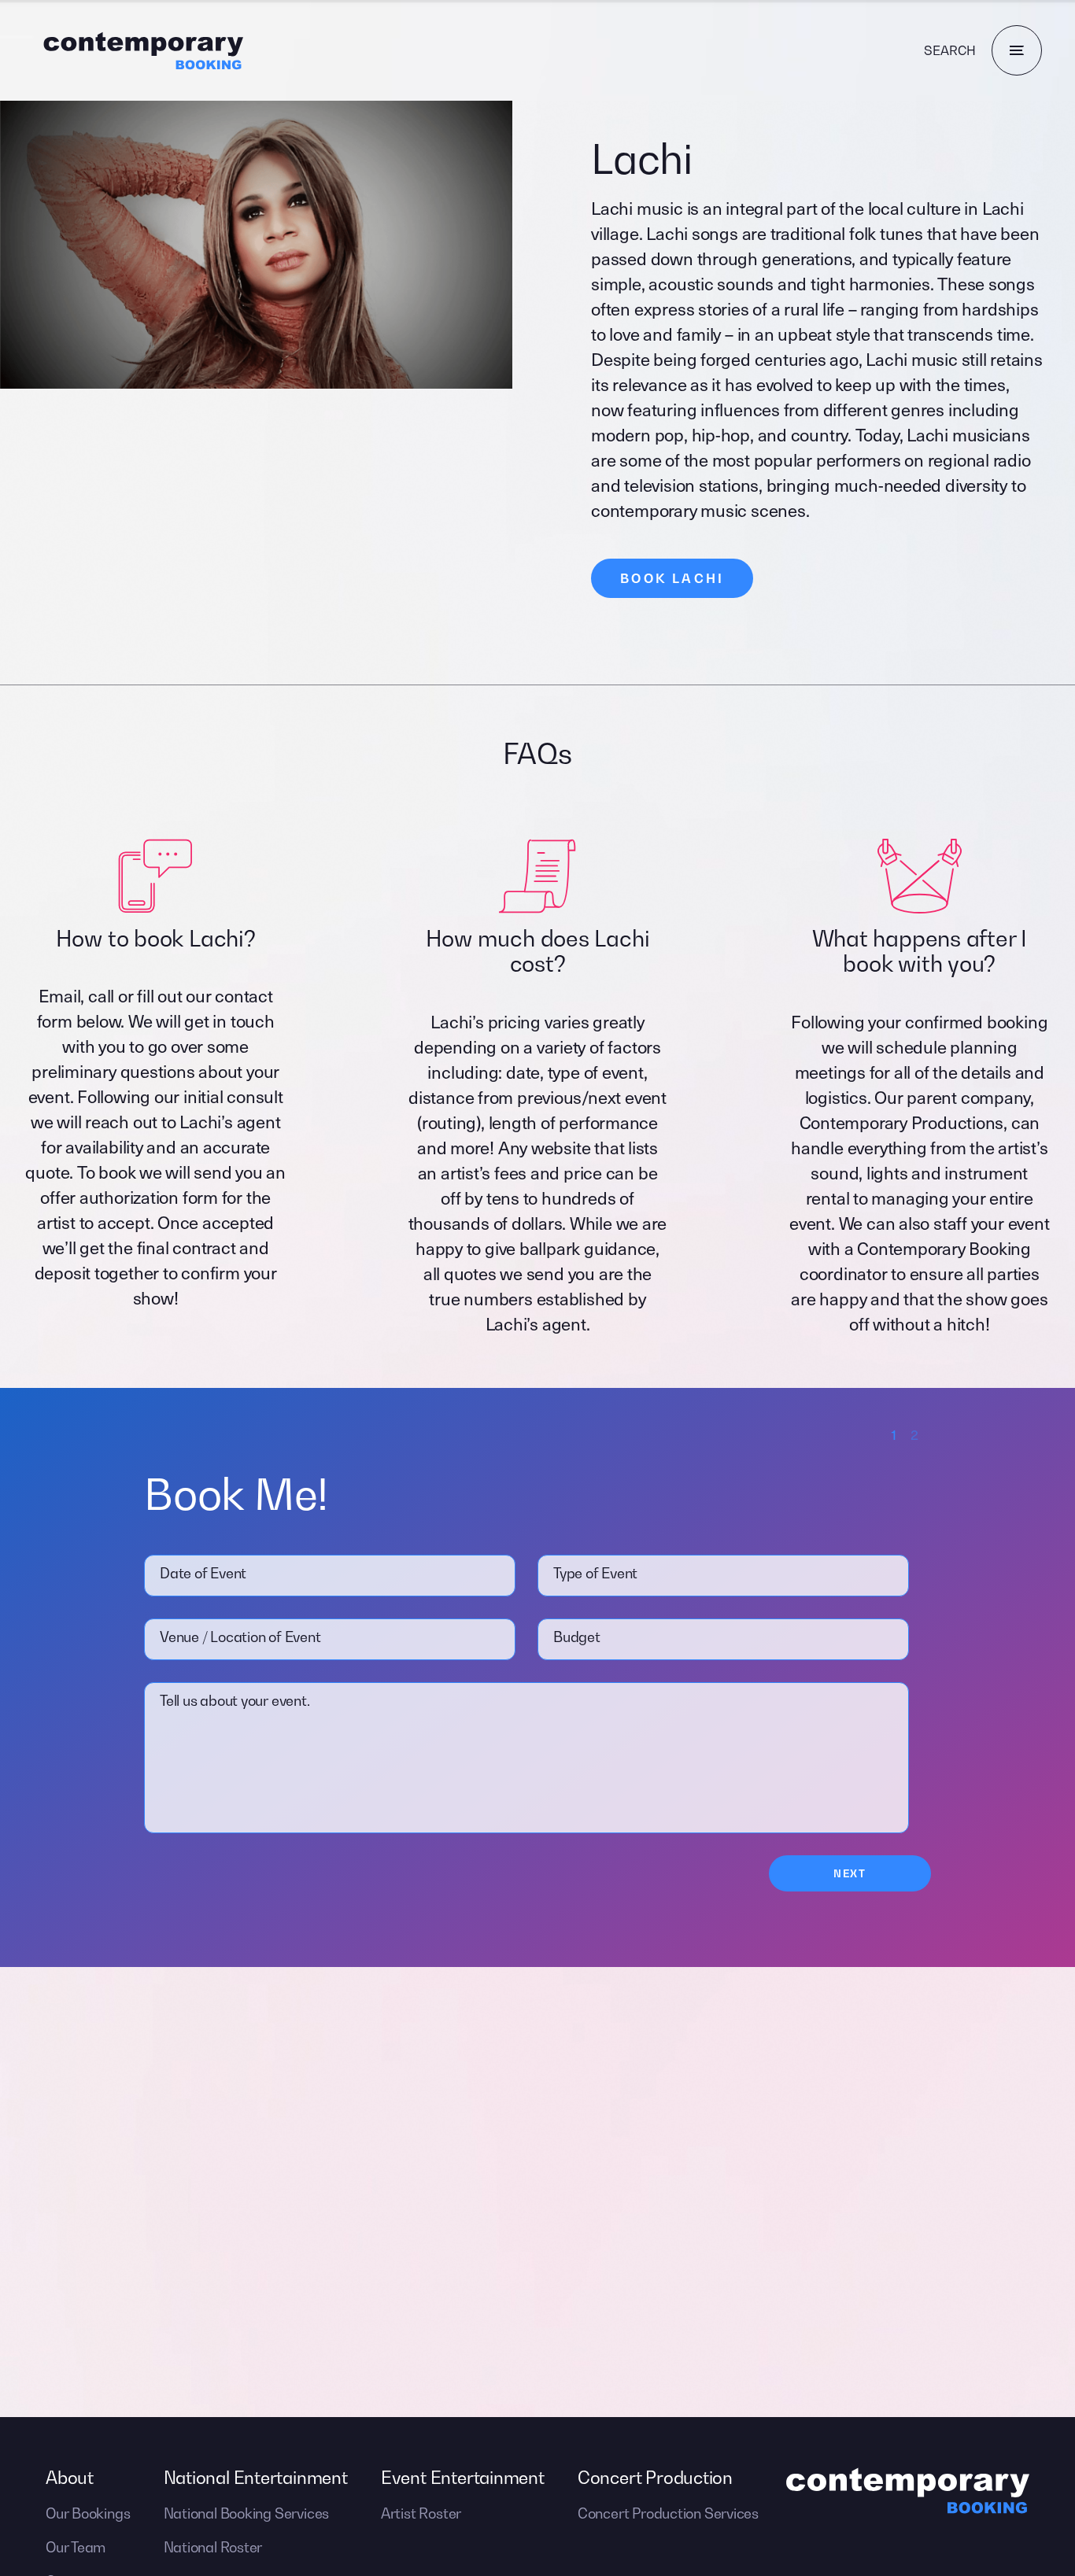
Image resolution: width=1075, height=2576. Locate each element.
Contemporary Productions (902, 1122)
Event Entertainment (463, 2478)
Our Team (76, 2547)
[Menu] (1017, 50)
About (70, 2478)
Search (950, 50)
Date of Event (203, 1573)
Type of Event (595, 1573)
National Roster (213, 2547)
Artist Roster (421, 2513)
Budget (577, 1637)
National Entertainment (256, 2478)
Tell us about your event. (235, 1701)
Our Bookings (88, 2513)
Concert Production (655, 2478)
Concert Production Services (668, 2513)
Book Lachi (672, 578)
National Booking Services (247, 2513)
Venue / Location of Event (240, 1637)
